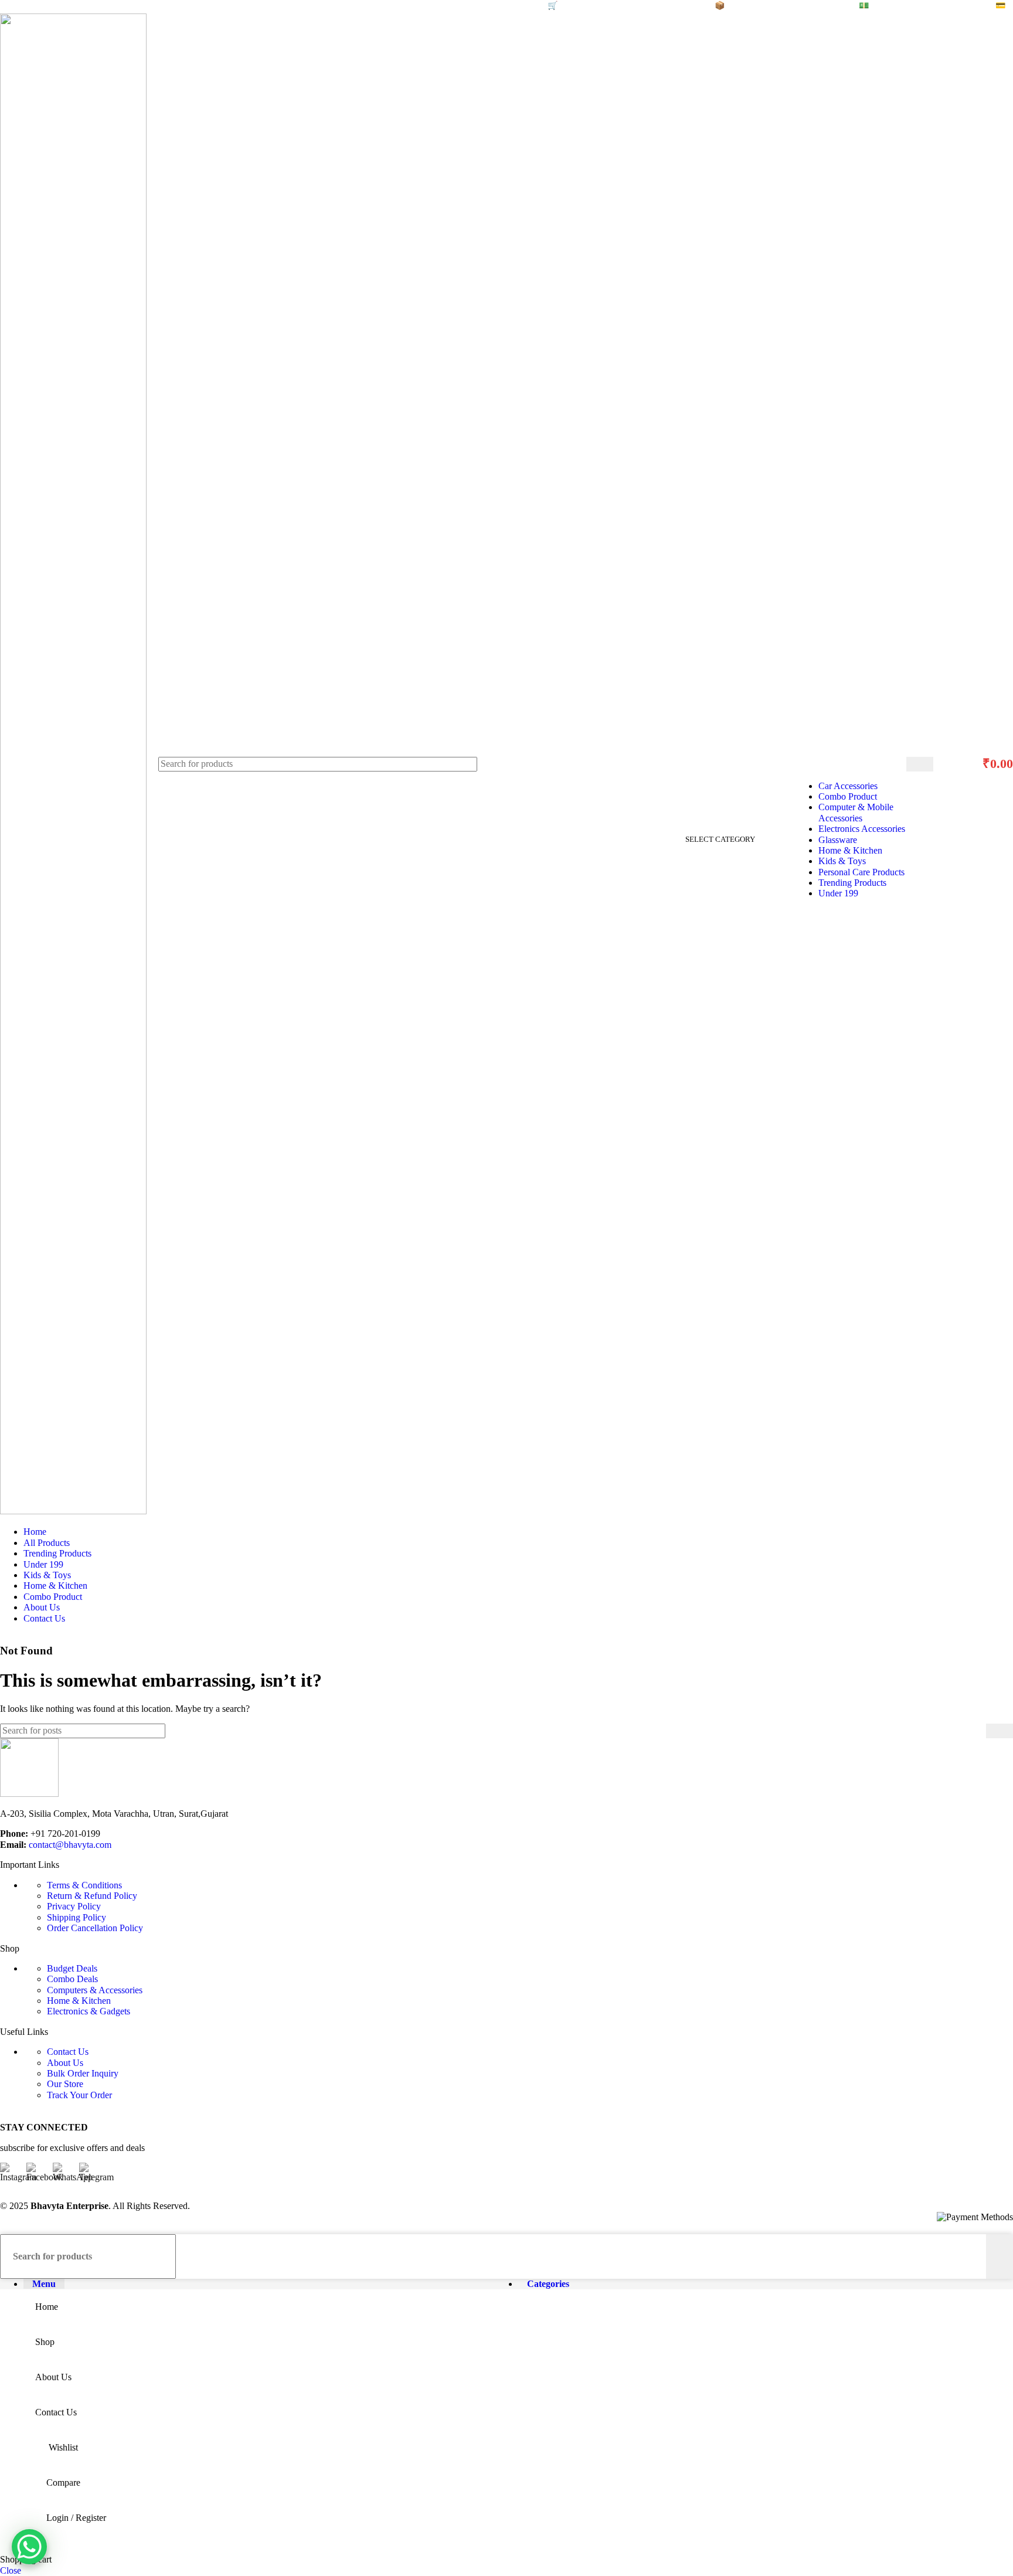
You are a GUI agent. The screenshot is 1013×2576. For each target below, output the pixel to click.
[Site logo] (73, 1511)
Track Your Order (79, 2095)
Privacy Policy (74, 1906)
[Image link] (29, 1794)
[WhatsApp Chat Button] (29, 2547)
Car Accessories (848, 786)
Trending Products (852, 883)
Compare (63, 2482)
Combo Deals (72, 1979)
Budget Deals (72, 1968)
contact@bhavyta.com (70, 1845)
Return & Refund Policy (92, 1896)
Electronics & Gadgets (89, 2011)
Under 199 (838, 893)
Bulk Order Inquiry (83, 2073)
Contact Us (68, 2052)
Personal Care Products (861, 872)
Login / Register (76, 2518)
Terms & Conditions (84, 1885)
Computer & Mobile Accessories (856, 812)
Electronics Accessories (862, 829)
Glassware (838, 840)
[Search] (920, 764)
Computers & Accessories (95, 1990)
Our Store (65, 2084)
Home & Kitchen (850, 850)
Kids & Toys (842, 861)
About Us (65, 2063)
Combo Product (848, 796)
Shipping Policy (77, 1917)
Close (11, 2570)
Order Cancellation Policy (95, 1928)
